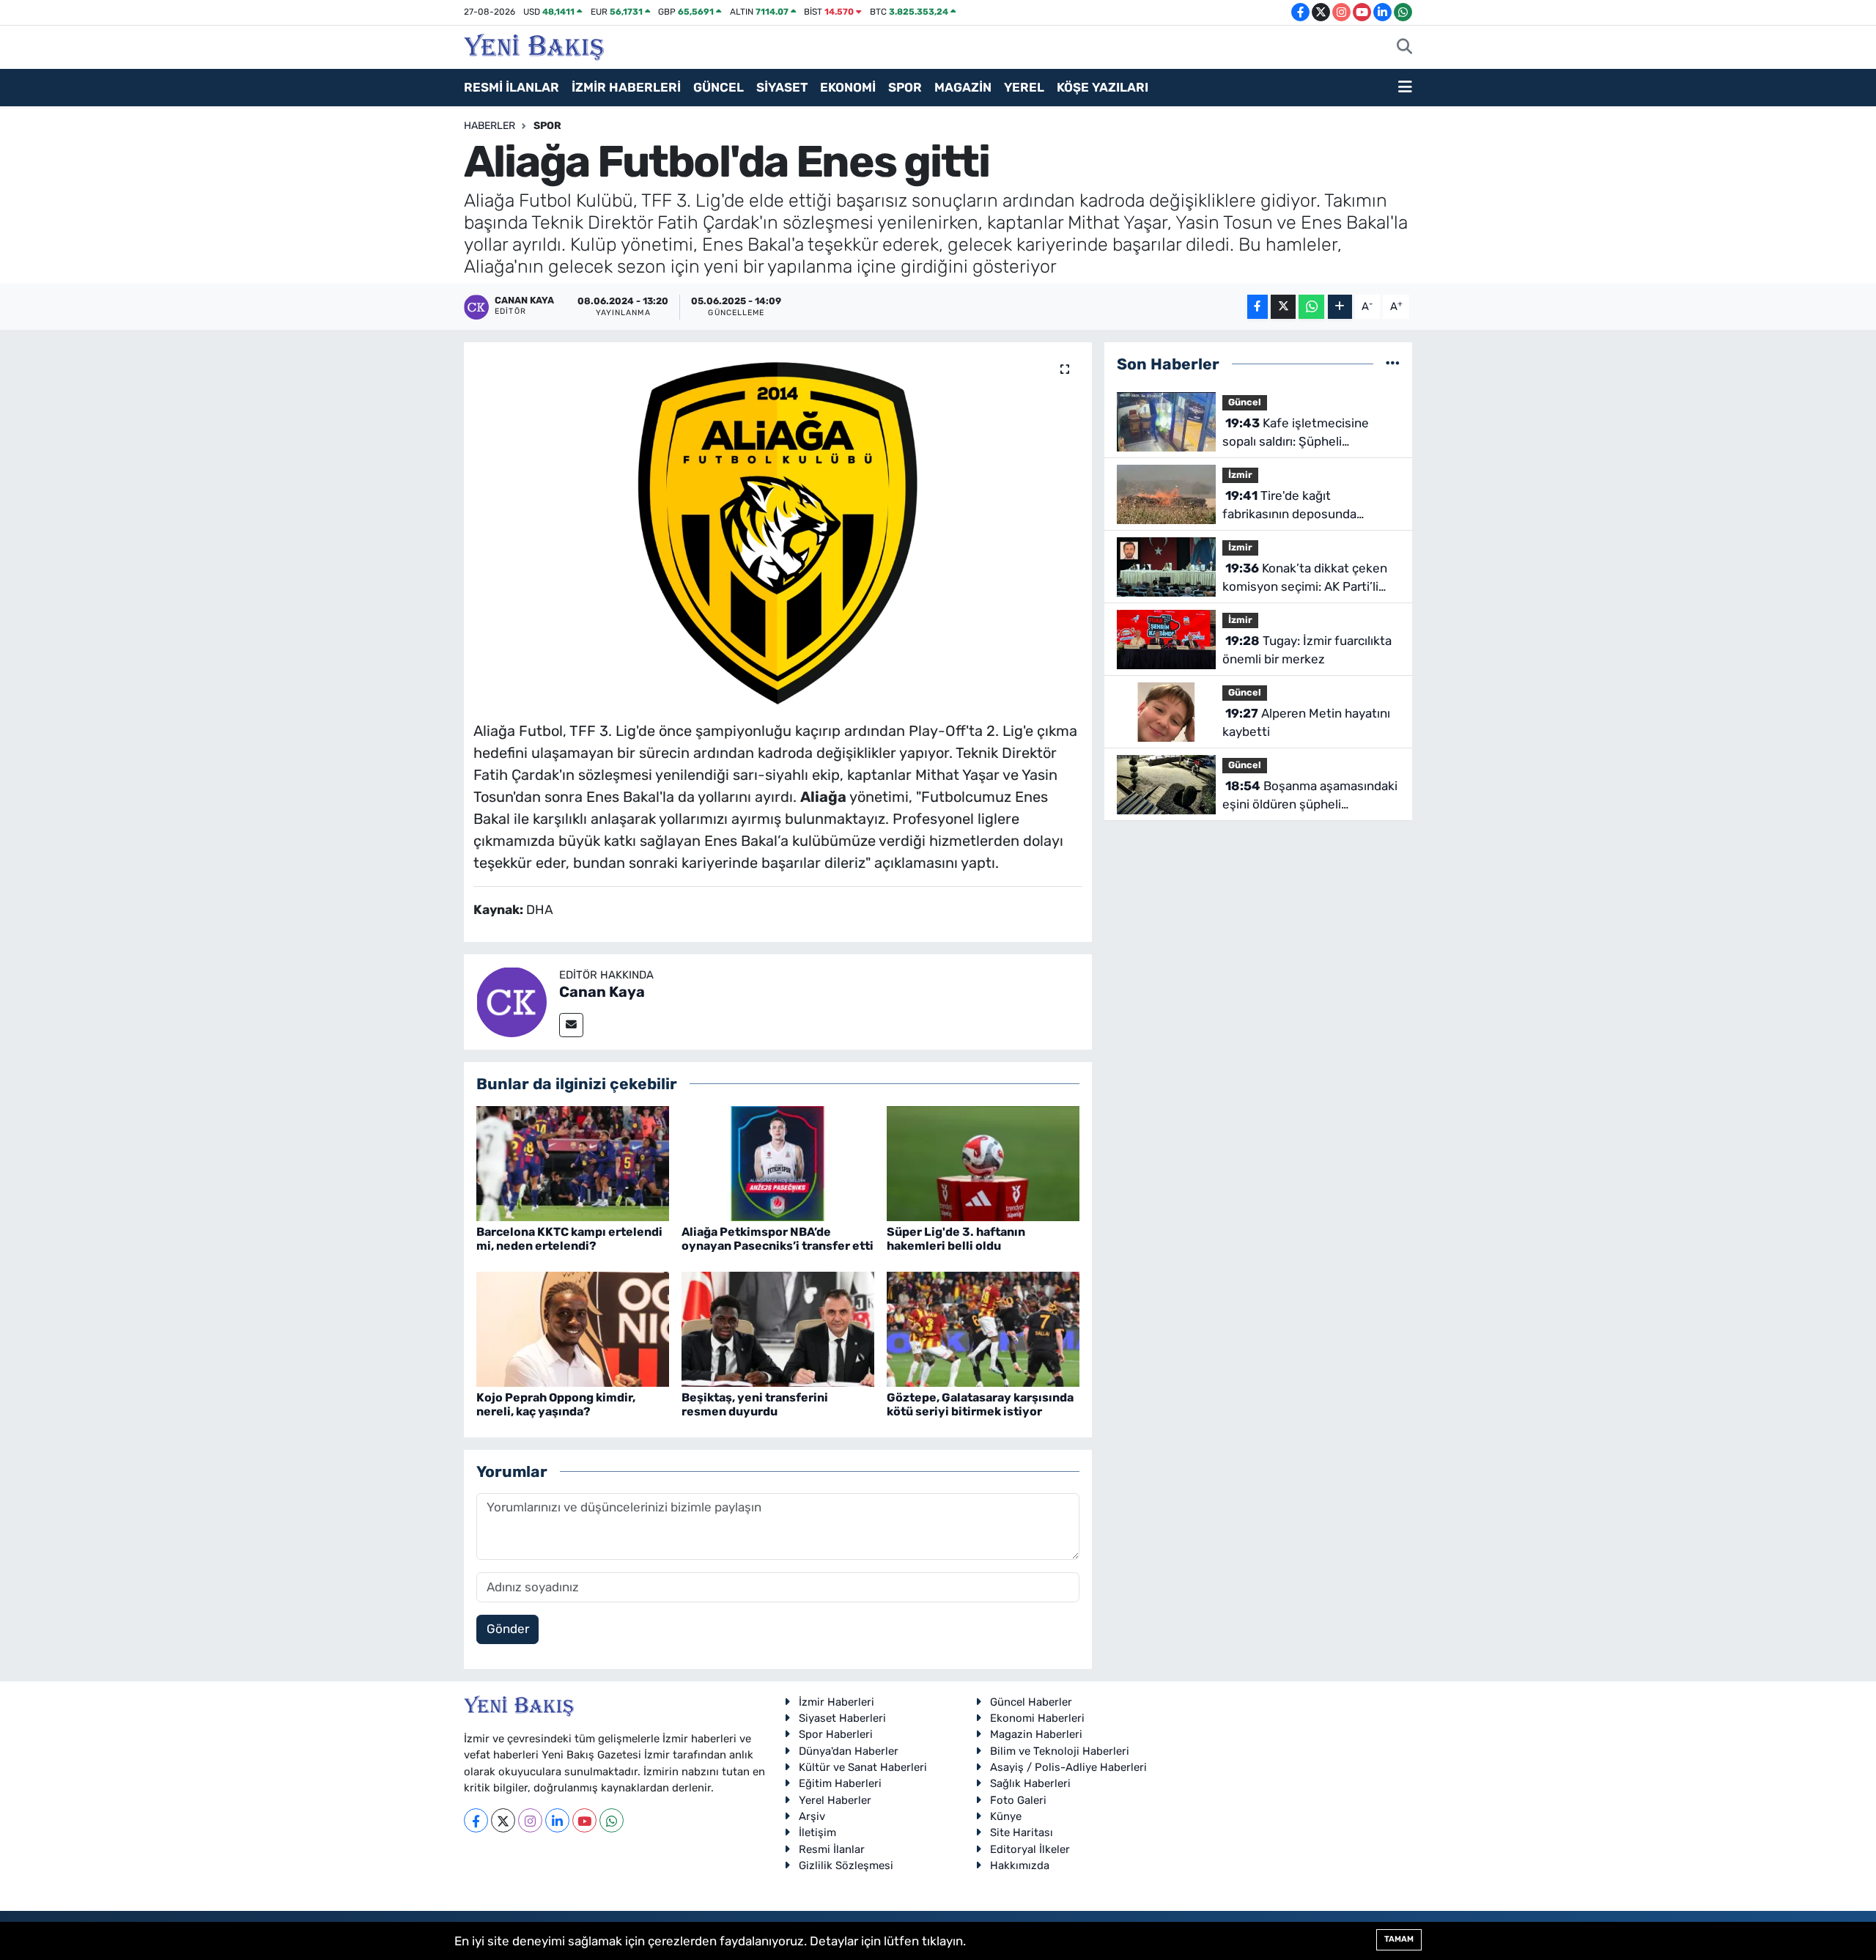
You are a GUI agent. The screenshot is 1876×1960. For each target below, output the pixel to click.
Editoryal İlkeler (1030, 1849)
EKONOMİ (848, 87)
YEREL (1024, 87)
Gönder (508, 1629)
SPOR (905, 87)
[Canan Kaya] (512, 1001)
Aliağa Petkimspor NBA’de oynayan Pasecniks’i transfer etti (778, 1239)
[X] (503, 1820)
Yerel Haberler (835, 1800)
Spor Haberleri (836, 1734)
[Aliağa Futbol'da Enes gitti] (778, 526)
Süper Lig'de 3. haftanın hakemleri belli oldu (956, 1239)
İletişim (817, 1832)
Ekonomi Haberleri (1037, 1718)
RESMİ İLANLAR (512, 87)
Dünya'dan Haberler (849, 1751)
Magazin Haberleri (1036, 1734)
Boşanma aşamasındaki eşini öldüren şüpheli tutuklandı (1310, 796)
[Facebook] (476, 1820)
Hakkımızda (1020, 1865)
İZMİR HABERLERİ (626, 87)
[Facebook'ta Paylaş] (1258, 307)
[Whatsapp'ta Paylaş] (1311, 307)
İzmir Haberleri (837, 1702)
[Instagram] (530, 1820)
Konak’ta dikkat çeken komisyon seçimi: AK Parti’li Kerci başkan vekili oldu (1305, 579)
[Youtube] (584, 1820)
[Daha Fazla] (1340, 307)
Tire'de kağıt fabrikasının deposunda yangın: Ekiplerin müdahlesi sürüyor (1300, 506)
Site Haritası (1022, 1832)
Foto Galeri (1018, 1800)
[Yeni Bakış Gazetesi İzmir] (534, 45)
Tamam (1399, 1939)
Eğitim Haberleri (840, 1783)
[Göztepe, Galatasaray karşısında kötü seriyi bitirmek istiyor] (983, 1328)
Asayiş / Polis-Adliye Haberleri (1068, 1767)
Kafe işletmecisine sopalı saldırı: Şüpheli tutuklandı (1296, 434)
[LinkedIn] (557, 1820)
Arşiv (812, 1816)
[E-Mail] (571, 1025)
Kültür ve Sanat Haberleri (863, 1767)
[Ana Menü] (1405, 88)
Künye (1006, 1816)
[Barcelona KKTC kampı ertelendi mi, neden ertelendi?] (573, 1163)
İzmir (1240, 475)
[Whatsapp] (612, 1820)
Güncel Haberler (1031, 1702)
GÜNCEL (719, 87)
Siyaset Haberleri (842, 1718)
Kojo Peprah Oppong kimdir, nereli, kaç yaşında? (556, 1404)
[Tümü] (1393, 364)
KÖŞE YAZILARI (1103, 87)
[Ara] (1404, 48)
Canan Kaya (602, 992)
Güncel (1245, 402)
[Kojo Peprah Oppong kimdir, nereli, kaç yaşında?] (573, 1328)
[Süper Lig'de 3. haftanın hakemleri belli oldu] (983, 1163)
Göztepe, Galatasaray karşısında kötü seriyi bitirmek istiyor (980, 1404)
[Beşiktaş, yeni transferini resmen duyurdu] (778, 1328)
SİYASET (782, 87)
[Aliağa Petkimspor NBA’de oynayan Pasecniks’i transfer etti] (778, 1163)
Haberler (490, 126)
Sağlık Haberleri (1030, 1783)
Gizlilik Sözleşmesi (846, 1865)
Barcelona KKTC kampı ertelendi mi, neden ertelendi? (569, 1239)
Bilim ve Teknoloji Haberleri (1060, 1751)
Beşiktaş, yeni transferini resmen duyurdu (755, 1404)
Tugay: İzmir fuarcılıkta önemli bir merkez (1307, 650)
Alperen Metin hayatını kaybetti (1306, 723)
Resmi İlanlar (832, 1849)
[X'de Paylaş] (1283, 307)
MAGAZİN (963, 87)
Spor (547, 126)
